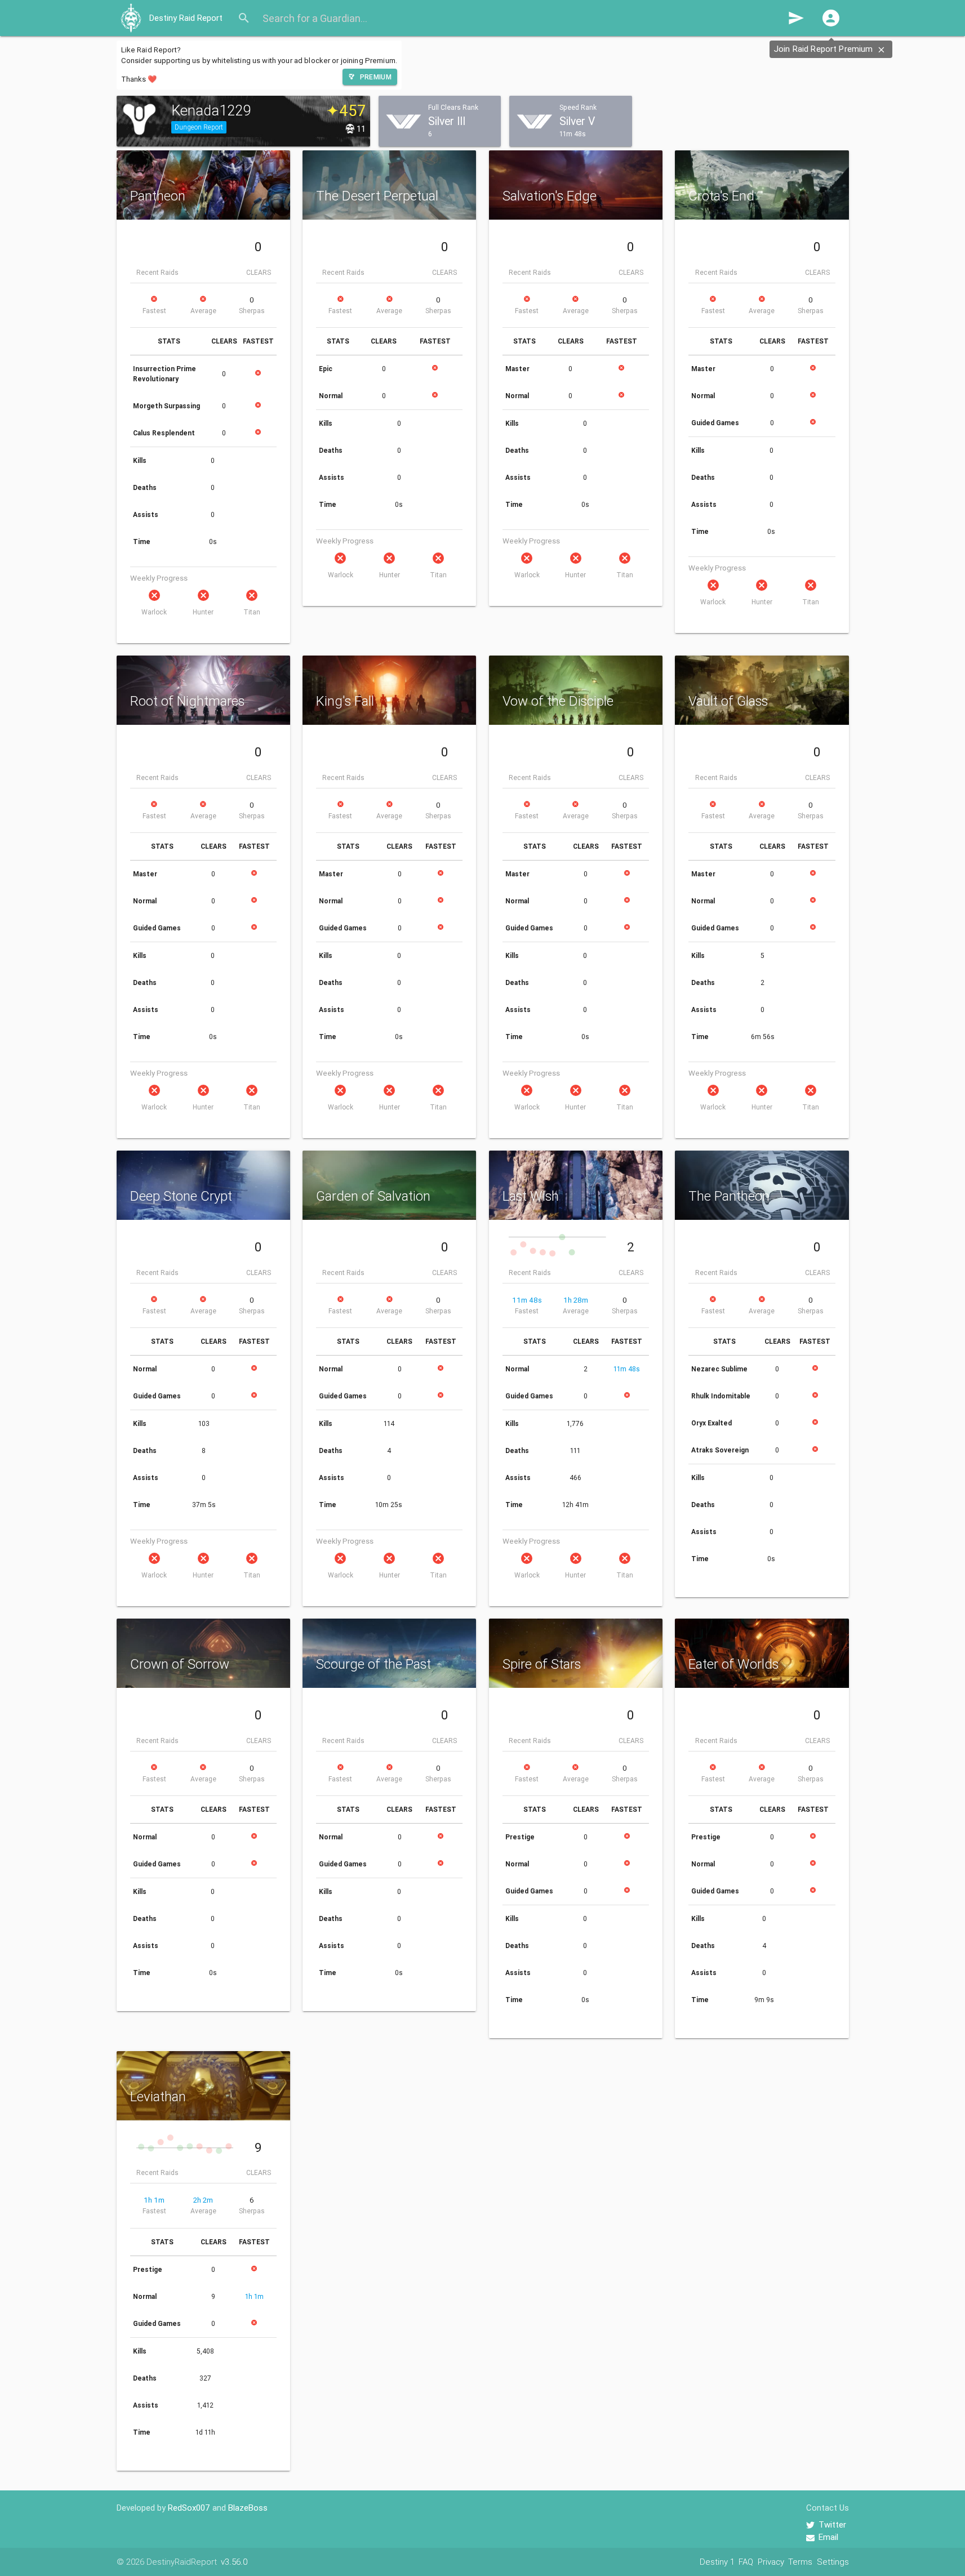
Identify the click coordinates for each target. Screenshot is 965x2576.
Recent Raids (157, 272)
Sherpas (252, 311)
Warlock (154, 612)
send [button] (796, 18)
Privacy (771, 2562)
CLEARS (259, 272)
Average (203, 311)
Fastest (154, 311)
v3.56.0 (234, 2562)
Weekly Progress (159, 578)
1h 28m (576, 1300)
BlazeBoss (248, 2508)
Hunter (203, 612)
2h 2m (203, 2200)
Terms (800, 2562)
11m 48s (527, 1300)
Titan (252, 612)
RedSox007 (189, 2508)
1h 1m (154, 2200)
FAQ (746, 2562)
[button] (831, 18)
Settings (833, 2562)
